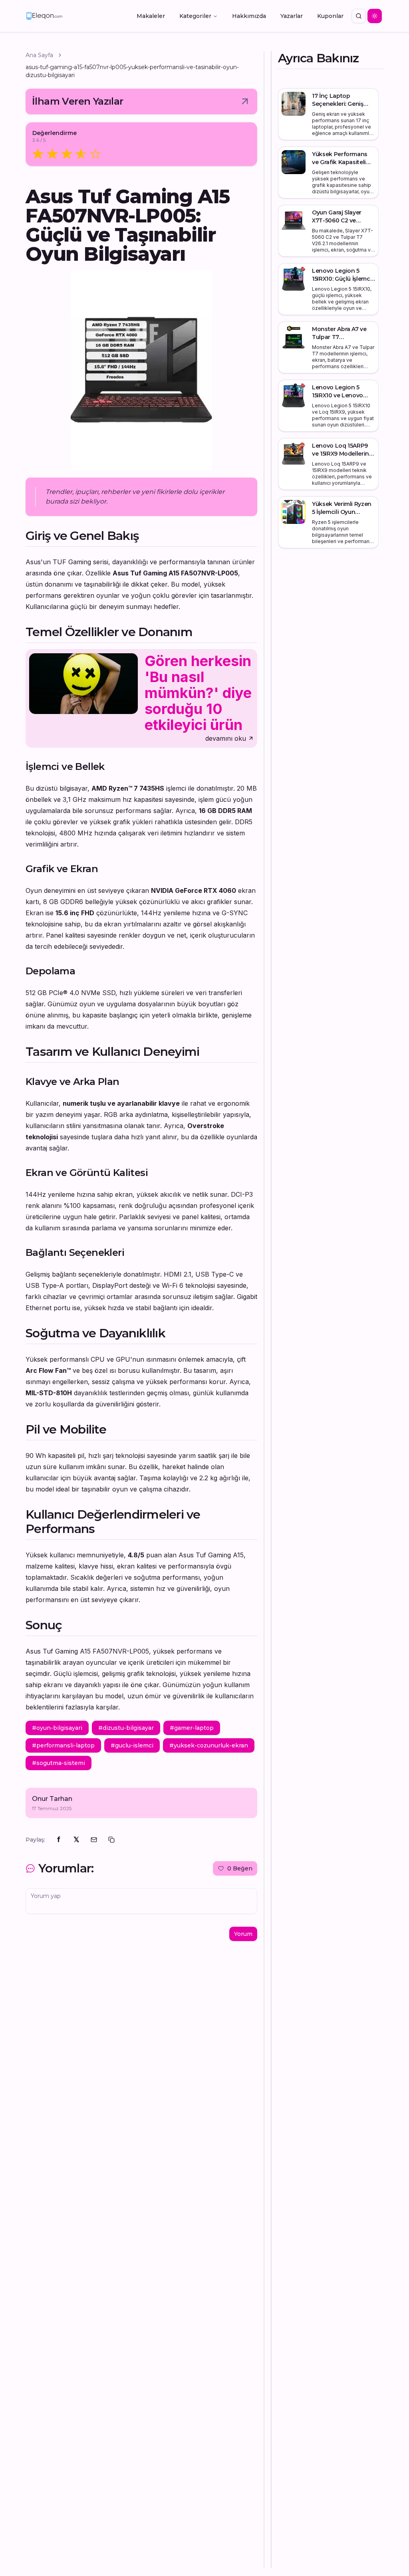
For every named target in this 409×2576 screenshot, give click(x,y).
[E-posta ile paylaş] (94, 1840)
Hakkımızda (249, 16)
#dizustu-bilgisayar (126, 1728)
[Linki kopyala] (111, 1840)
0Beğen (240, 1868)
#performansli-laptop (63, 1745)
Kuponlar (330, 16)
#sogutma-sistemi (59, 1763)
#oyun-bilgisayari (57, 1728)
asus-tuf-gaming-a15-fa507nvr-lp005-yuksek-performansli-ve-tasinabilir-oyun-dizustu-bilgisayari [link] (132, 71)
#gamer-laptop (192, 1728)
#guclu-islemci (132, 1745)
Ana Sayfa (39, 55)
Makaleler (151, 16)
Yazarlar (292, 16)
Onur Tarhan (52, 1799)
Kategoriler (195, 16)
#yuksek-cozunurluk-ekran (209, 1745)
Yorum (243, 1934)
